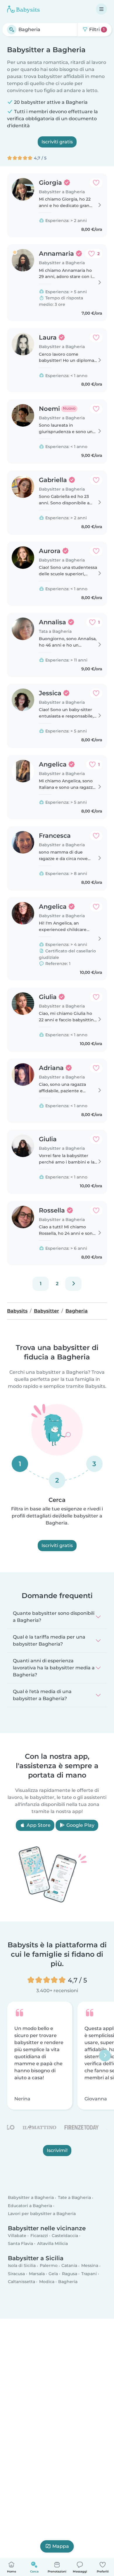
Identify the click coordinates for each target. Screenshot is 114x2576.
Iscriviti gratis (57, 142)
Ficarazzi (39, 2236)
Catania (69, 2265)
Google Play (80, 1825)
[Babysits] (23, 9)
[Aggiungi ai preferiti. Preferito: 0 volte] (96, 183)
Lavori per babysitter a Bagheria (42, 2214)
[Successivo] (73, 1284)
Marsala (37, 2274)
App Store (38, 1825)
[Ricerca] (12, 30)
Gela (53, 2274)
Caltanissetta (21, 2282)
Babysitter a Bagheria (31, 2197)
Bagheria (68, 2282)
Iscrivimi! (57, 2150)
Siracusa (16, 2274)
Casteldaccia (65, 2236)
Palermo (49, 2265)
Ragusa (70, 2274)
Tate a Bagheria (74, 2197)
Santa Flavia (20, 2243)
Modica (47, 2282)
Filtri (96, 29)
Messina (90, 2265)
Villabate (17, 2236)
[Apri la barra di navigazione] (101, 9)
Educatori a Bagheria (30, 2206)
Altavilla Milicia (52, 2243)
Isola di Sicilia (22, 2265)
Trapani (89, 2274)
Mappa (61, 2546)
